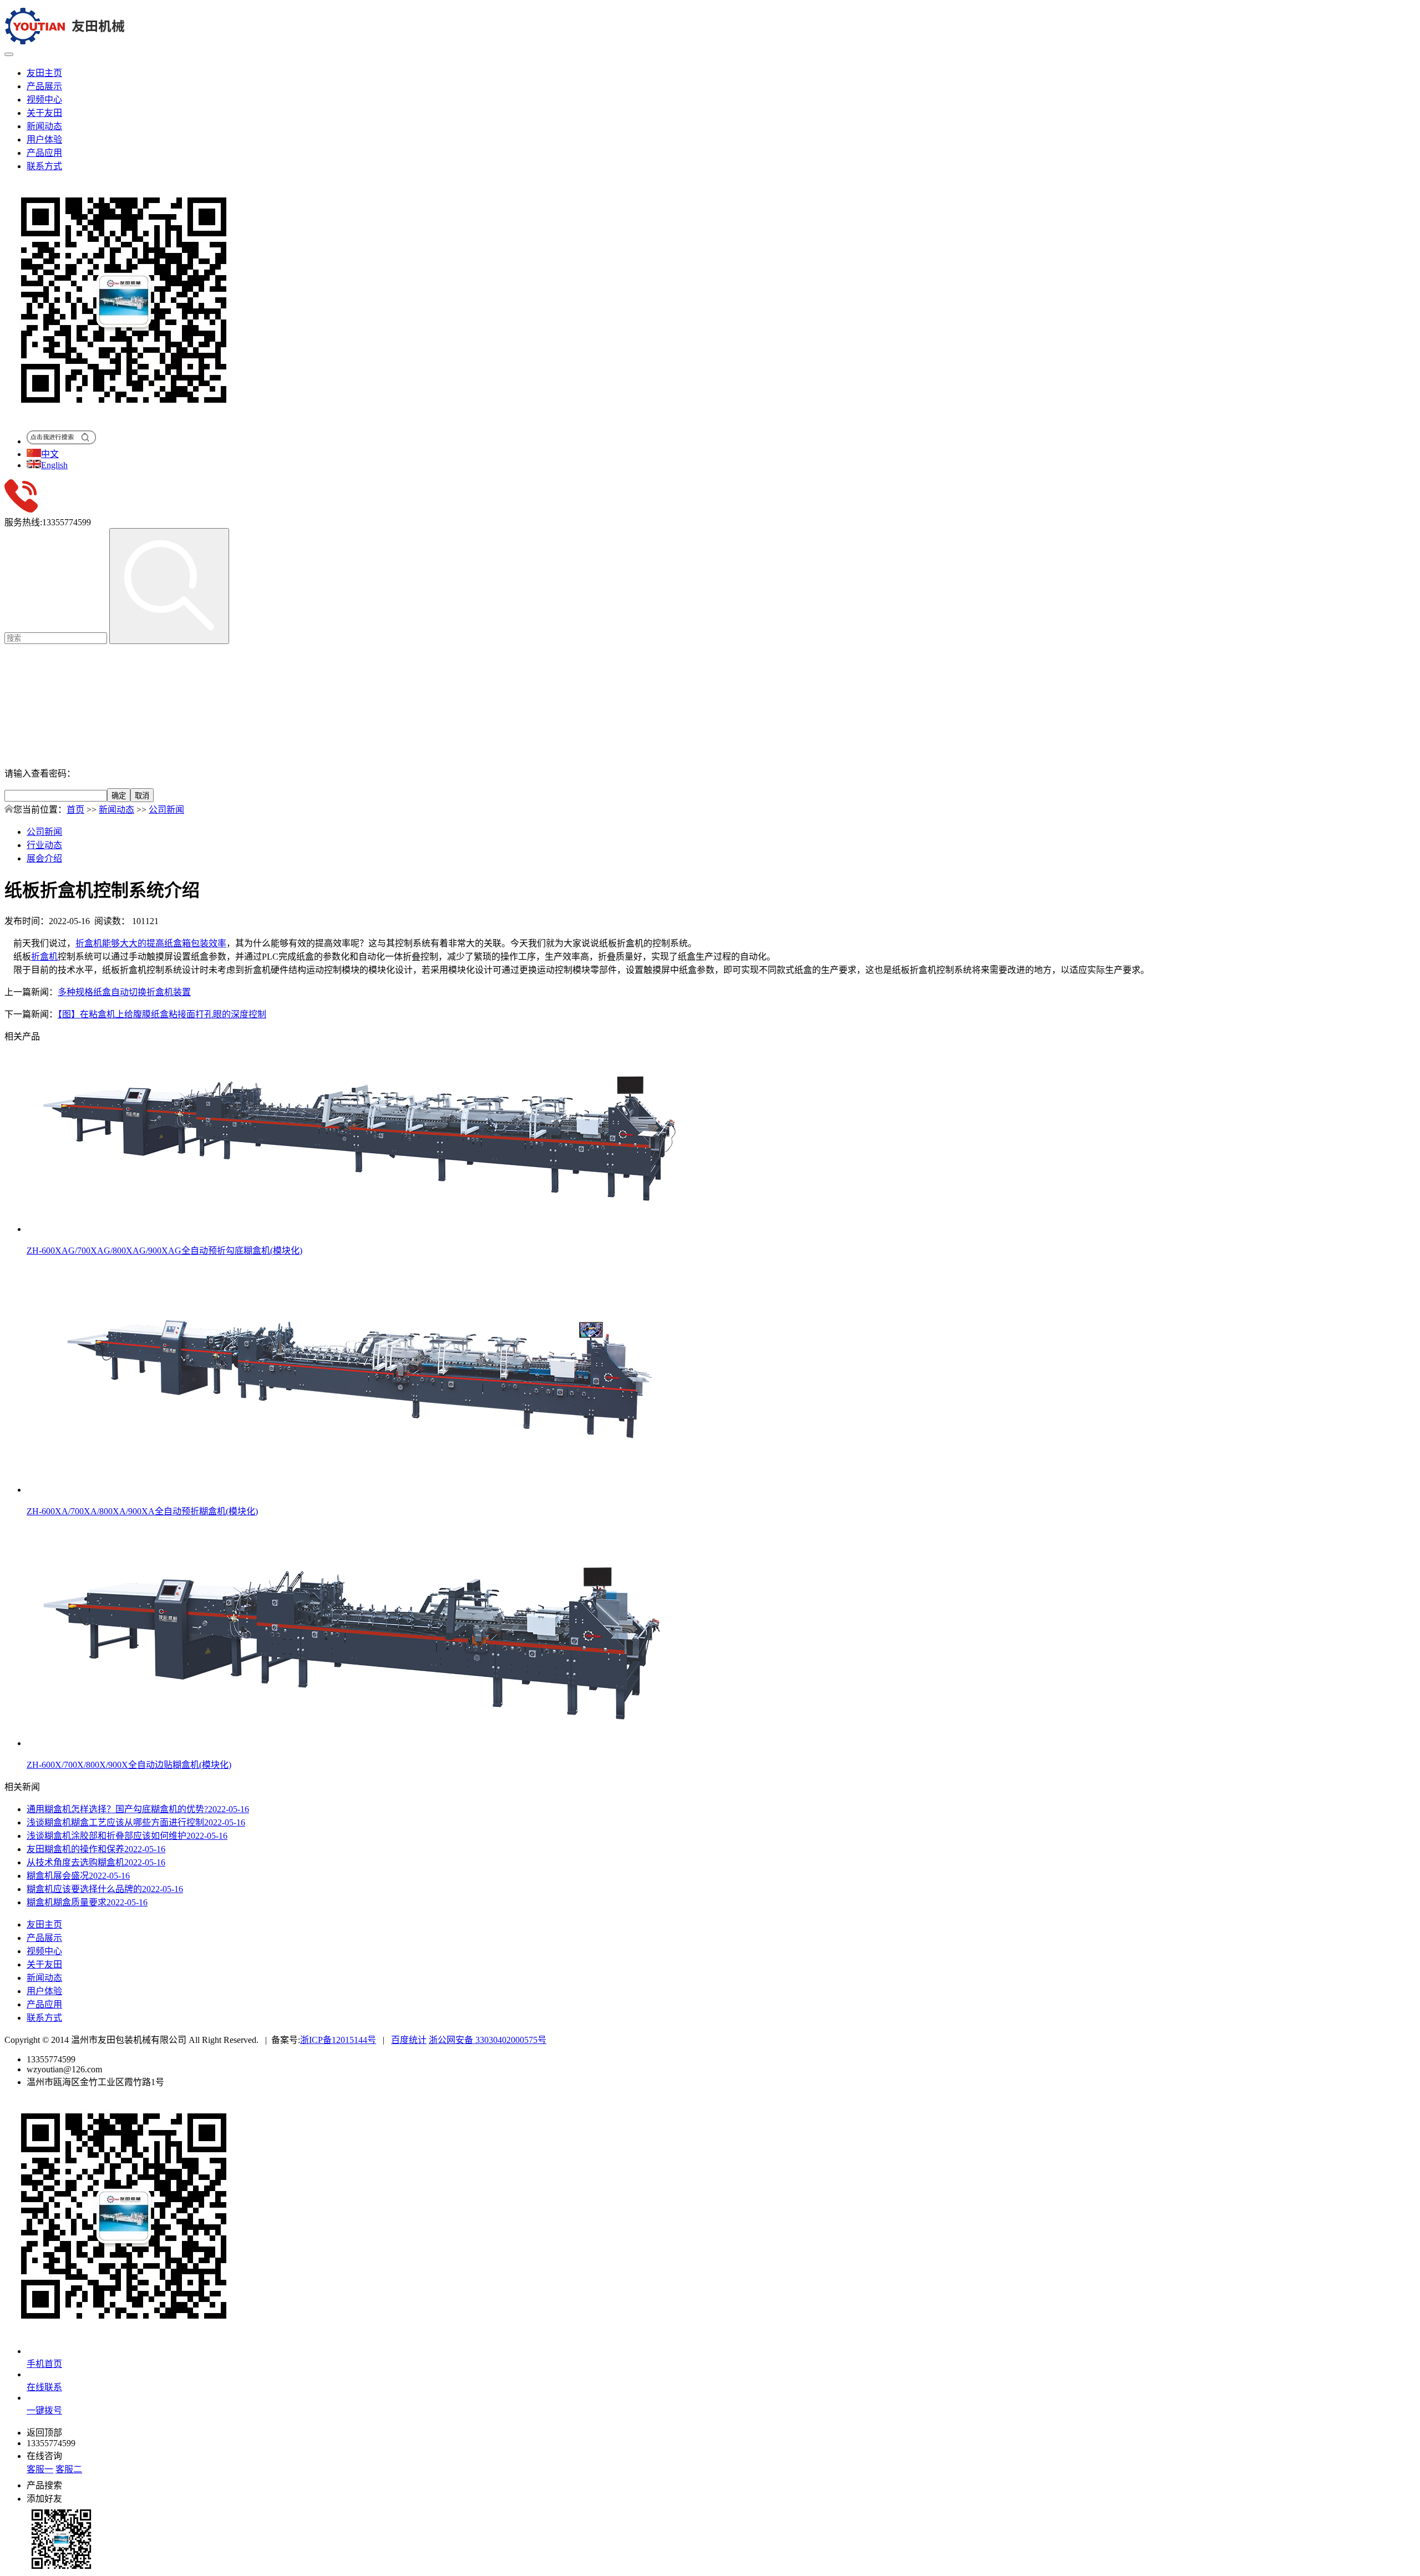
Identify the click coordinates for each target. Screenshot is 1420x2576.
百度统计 (409, 2040)
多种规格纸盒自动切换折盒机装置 (124, 992)
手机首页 (44, 2364)
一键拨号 (44, 2410)
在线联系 (44, 2387)
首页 (75, 810)
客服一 (40, 2469)
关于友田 (44, 113)
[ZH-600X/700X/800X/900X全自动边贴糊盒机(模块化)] (359, 1743)
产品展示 (44, 86)
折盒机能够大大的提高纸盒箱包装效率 (151, 943)
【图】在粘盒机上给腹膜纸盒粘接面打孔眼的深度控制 (162, 1014)
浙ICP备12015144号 (338, 2040)
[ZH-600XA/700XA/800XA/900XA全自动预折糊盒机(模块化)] (359, 1490)
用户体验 (44, 140)
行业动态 (44, 845)
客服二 (69, 2469)
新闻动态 (44, 126)
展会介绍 (44, 858)
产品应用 (44, 153)
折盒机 (44, 957)
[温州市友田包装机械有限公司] (66, 41)
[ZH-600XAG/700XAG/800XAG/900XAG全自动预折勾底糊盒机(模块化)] (359, 1229)
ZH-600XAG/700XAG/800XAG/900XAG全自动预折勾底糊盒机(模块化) (164, 1251)
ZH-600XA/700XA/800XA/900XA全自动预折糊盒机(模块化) (142, 1511)
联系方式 (44, 166)
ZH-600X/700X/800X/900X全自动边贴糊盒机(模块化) (129, 1765)
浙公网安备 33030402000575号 (488, 2040)
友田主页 (44, 73)
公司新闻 (166, 810)
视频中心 (44, 100)
